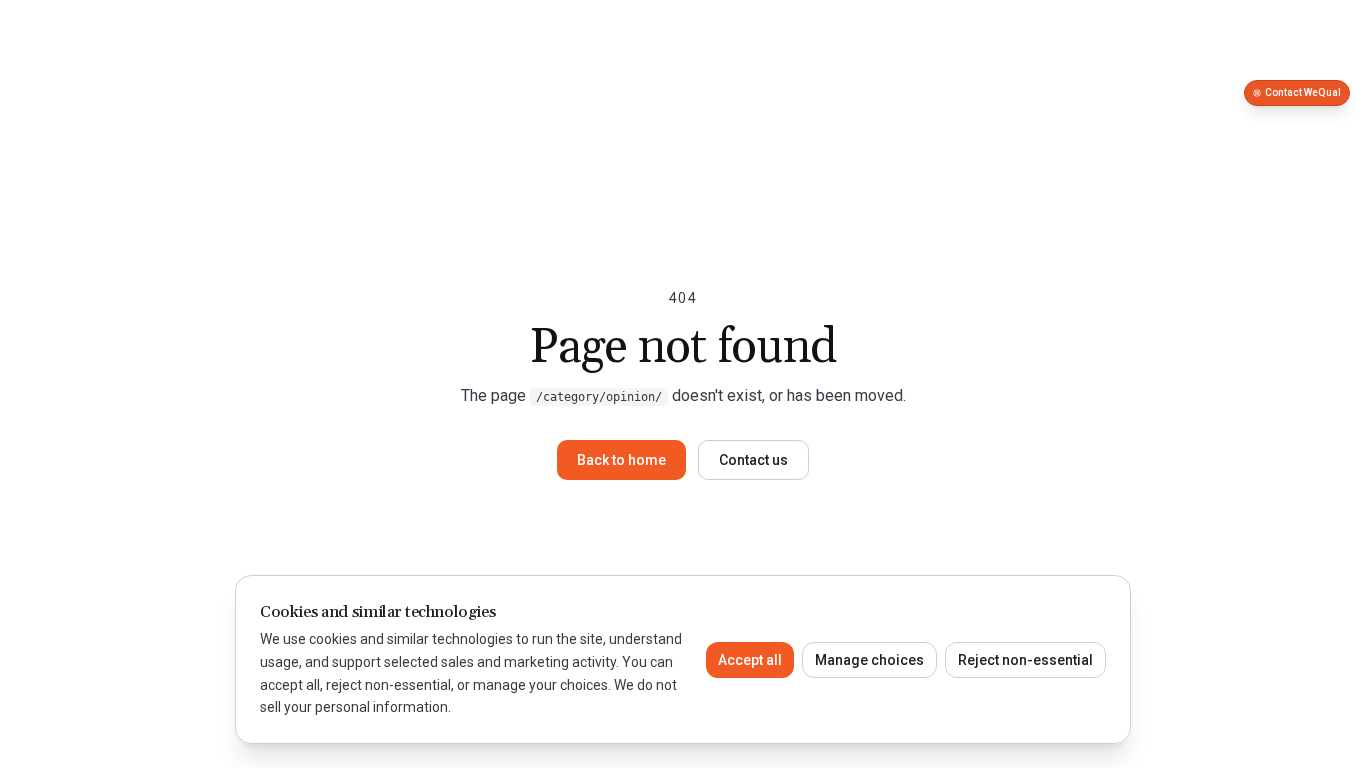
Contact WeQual (1303, 92)
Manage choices (869, 660)
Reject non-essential (1025, 660)
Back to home (621, 460)
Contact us (753, 460)
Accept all (750, 660)
